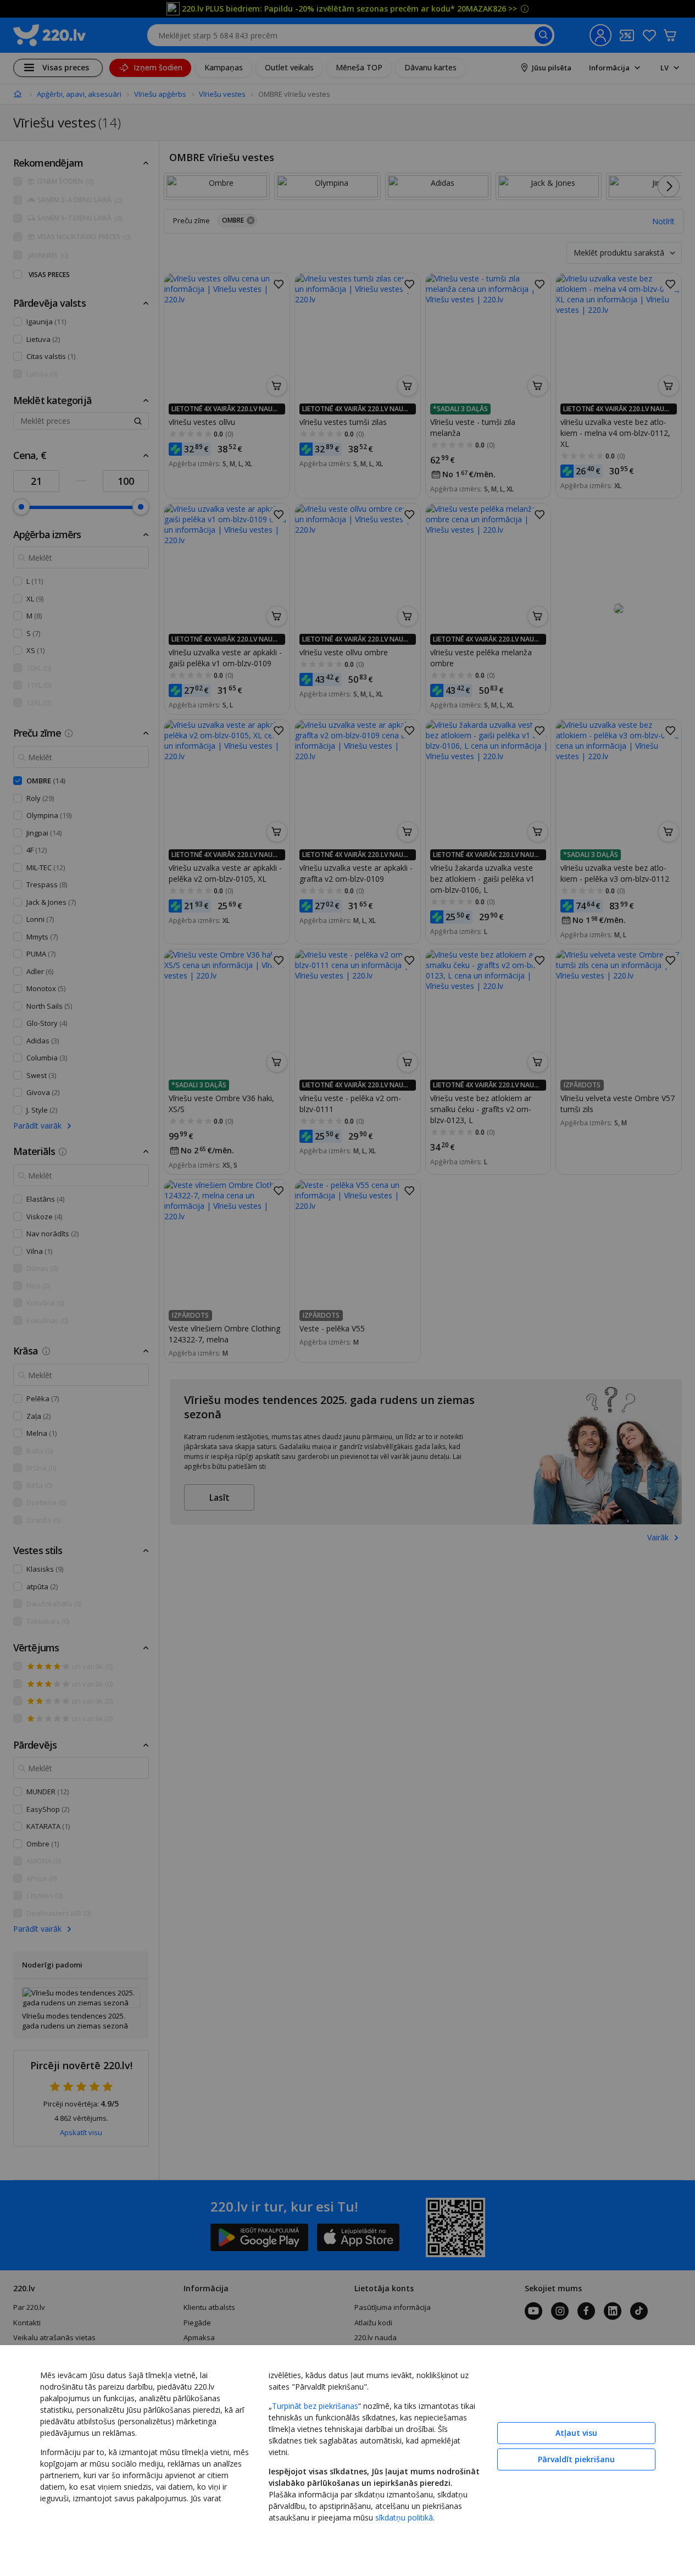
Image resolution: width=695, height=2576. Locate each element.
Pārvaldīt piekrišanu (576, 2459)
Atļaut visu (576, 2433)
